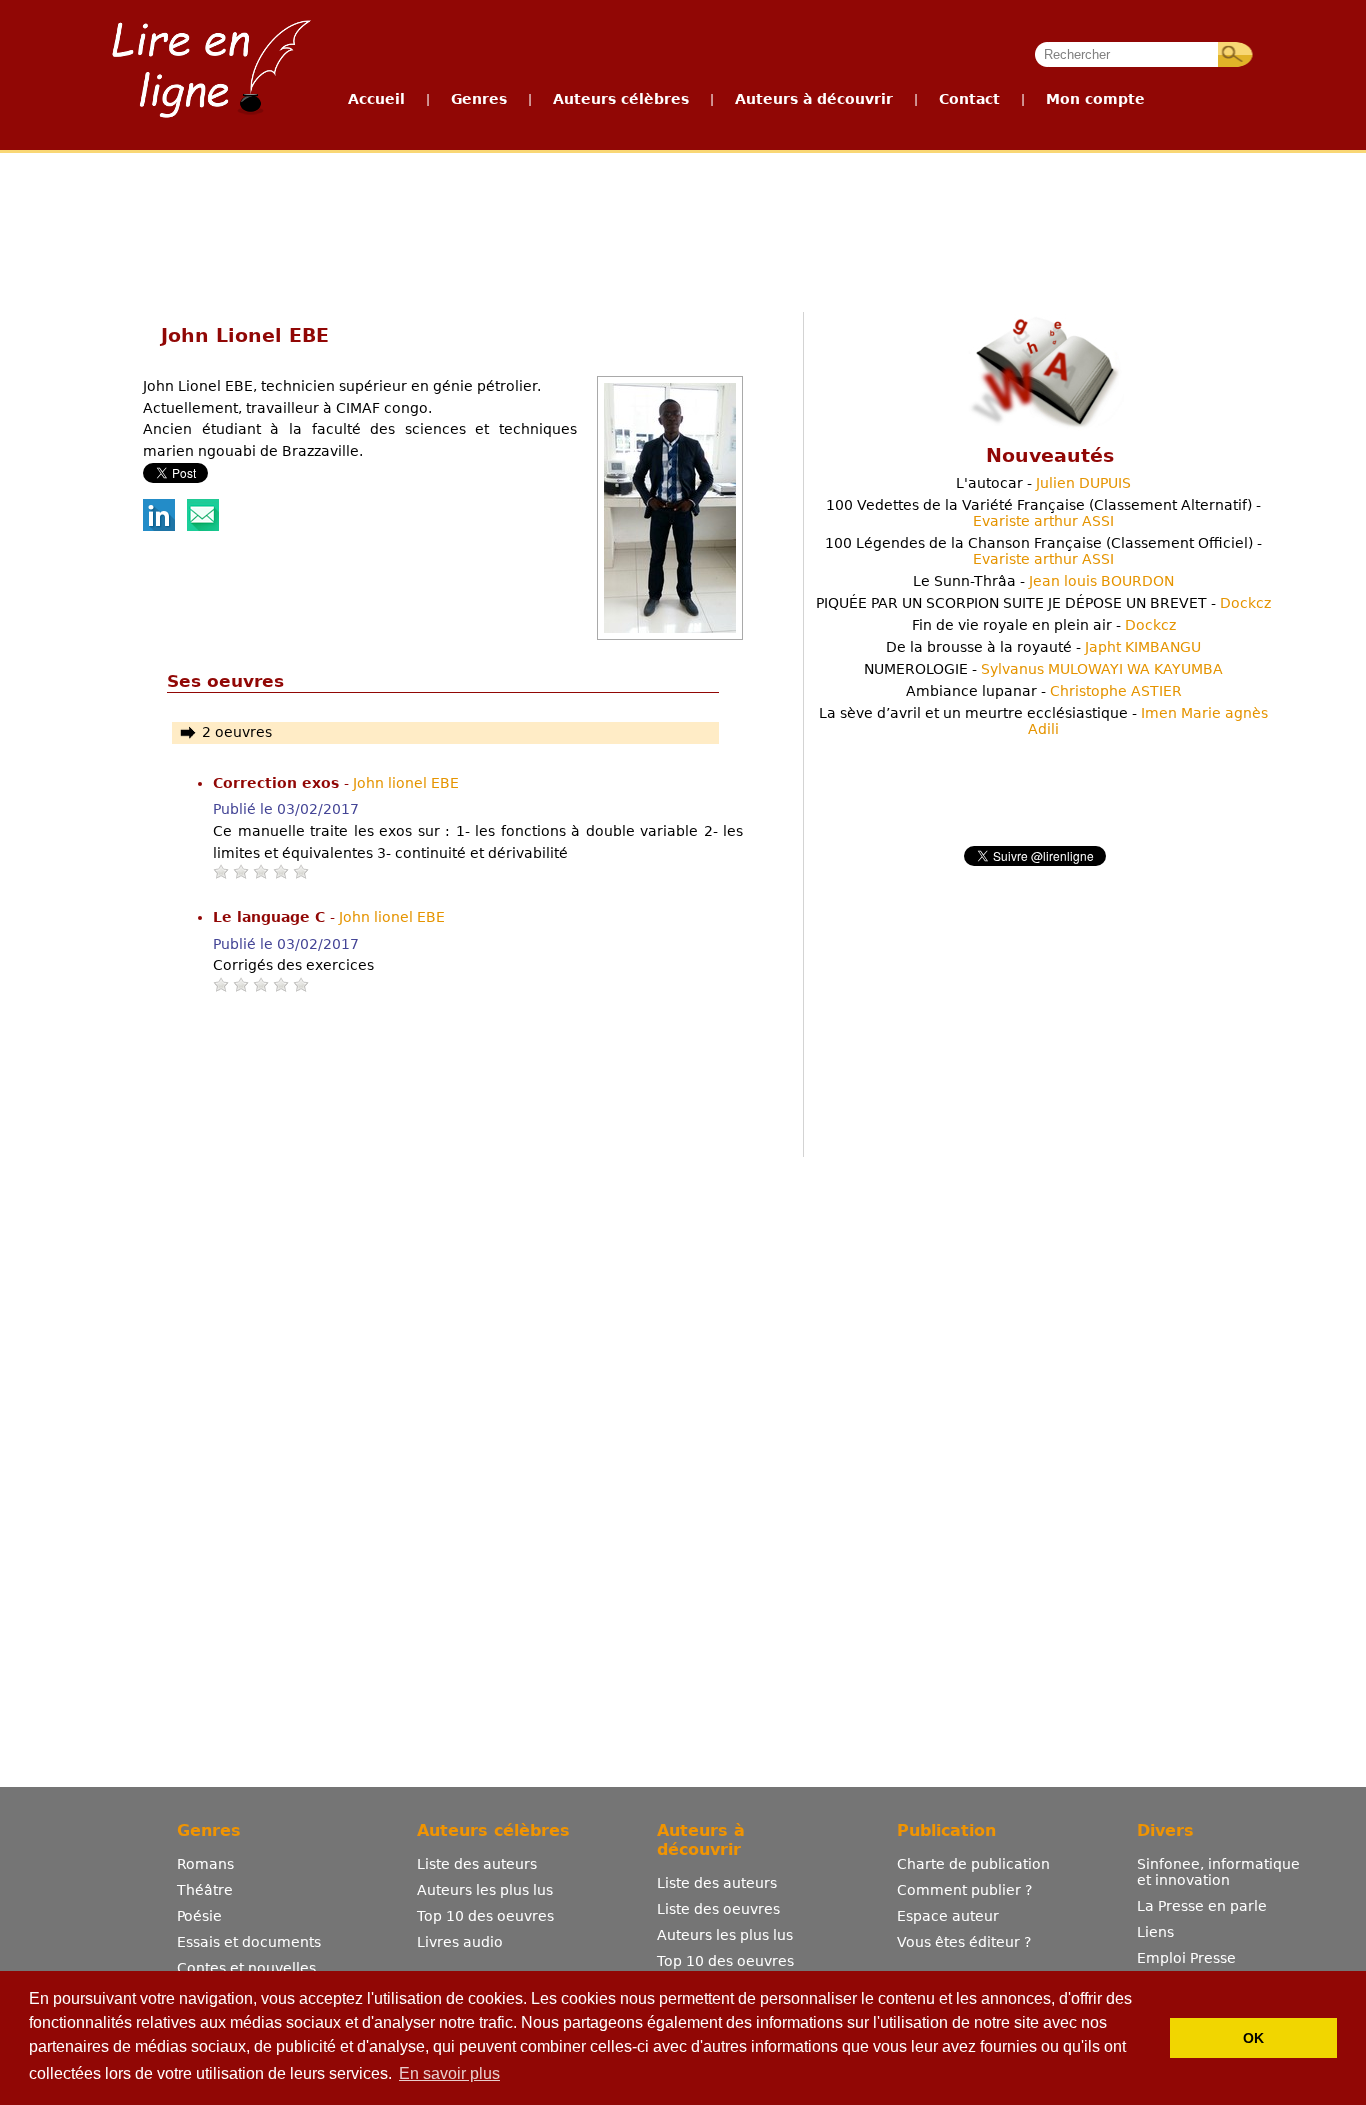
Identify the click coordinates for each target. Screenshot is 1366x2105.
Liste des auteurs (477, 1864)
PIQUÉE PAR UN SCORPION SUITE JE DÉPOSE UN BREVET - (1043, 603)
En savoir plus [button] (449, 2073)
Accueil (376, 99)
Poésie (199, 1916)
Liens (1155, 1932)
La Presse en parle (1202, 1906)
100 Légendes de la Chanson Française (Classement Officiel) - (1043, 551)
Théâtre (205, 1890)
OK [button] (1253, 2038)
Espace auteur (948, 1916)
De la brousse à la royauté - (1043, 647)
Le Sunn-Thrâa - (1043, 581)
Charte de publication (973, 1864)
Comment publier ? (964, 1890)
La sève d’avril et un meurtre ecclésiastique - (1043, 721)
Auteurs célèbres (621, 99)
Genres (479, 99)
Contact (969, 99)
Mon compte (1095, 99)
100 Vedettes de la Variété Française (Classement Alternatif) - (1043, 513)
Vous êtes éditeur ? (964, 1942)
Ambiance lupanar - (1044, 691)
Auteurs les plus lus (485, 1890)
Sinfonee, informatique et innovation (1218, 1872)
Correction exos (278, 783)
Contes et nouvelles (246, 1968)
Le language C (271, 917)
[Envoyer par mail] (203, 526)
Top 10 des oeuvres (485, 1916)
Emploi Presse (1186, 1958)
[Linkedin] (159, 526)
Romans (205, 1864)
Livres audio (460, 1942)
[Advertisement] (682, 228)
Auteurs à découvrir (814, 99)
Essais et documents (249, 1942)
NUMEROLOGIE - (1043, 669)
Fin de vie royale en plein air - (1044, 625)
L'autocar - (1043, 483)
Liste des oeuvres (718, 1909)
